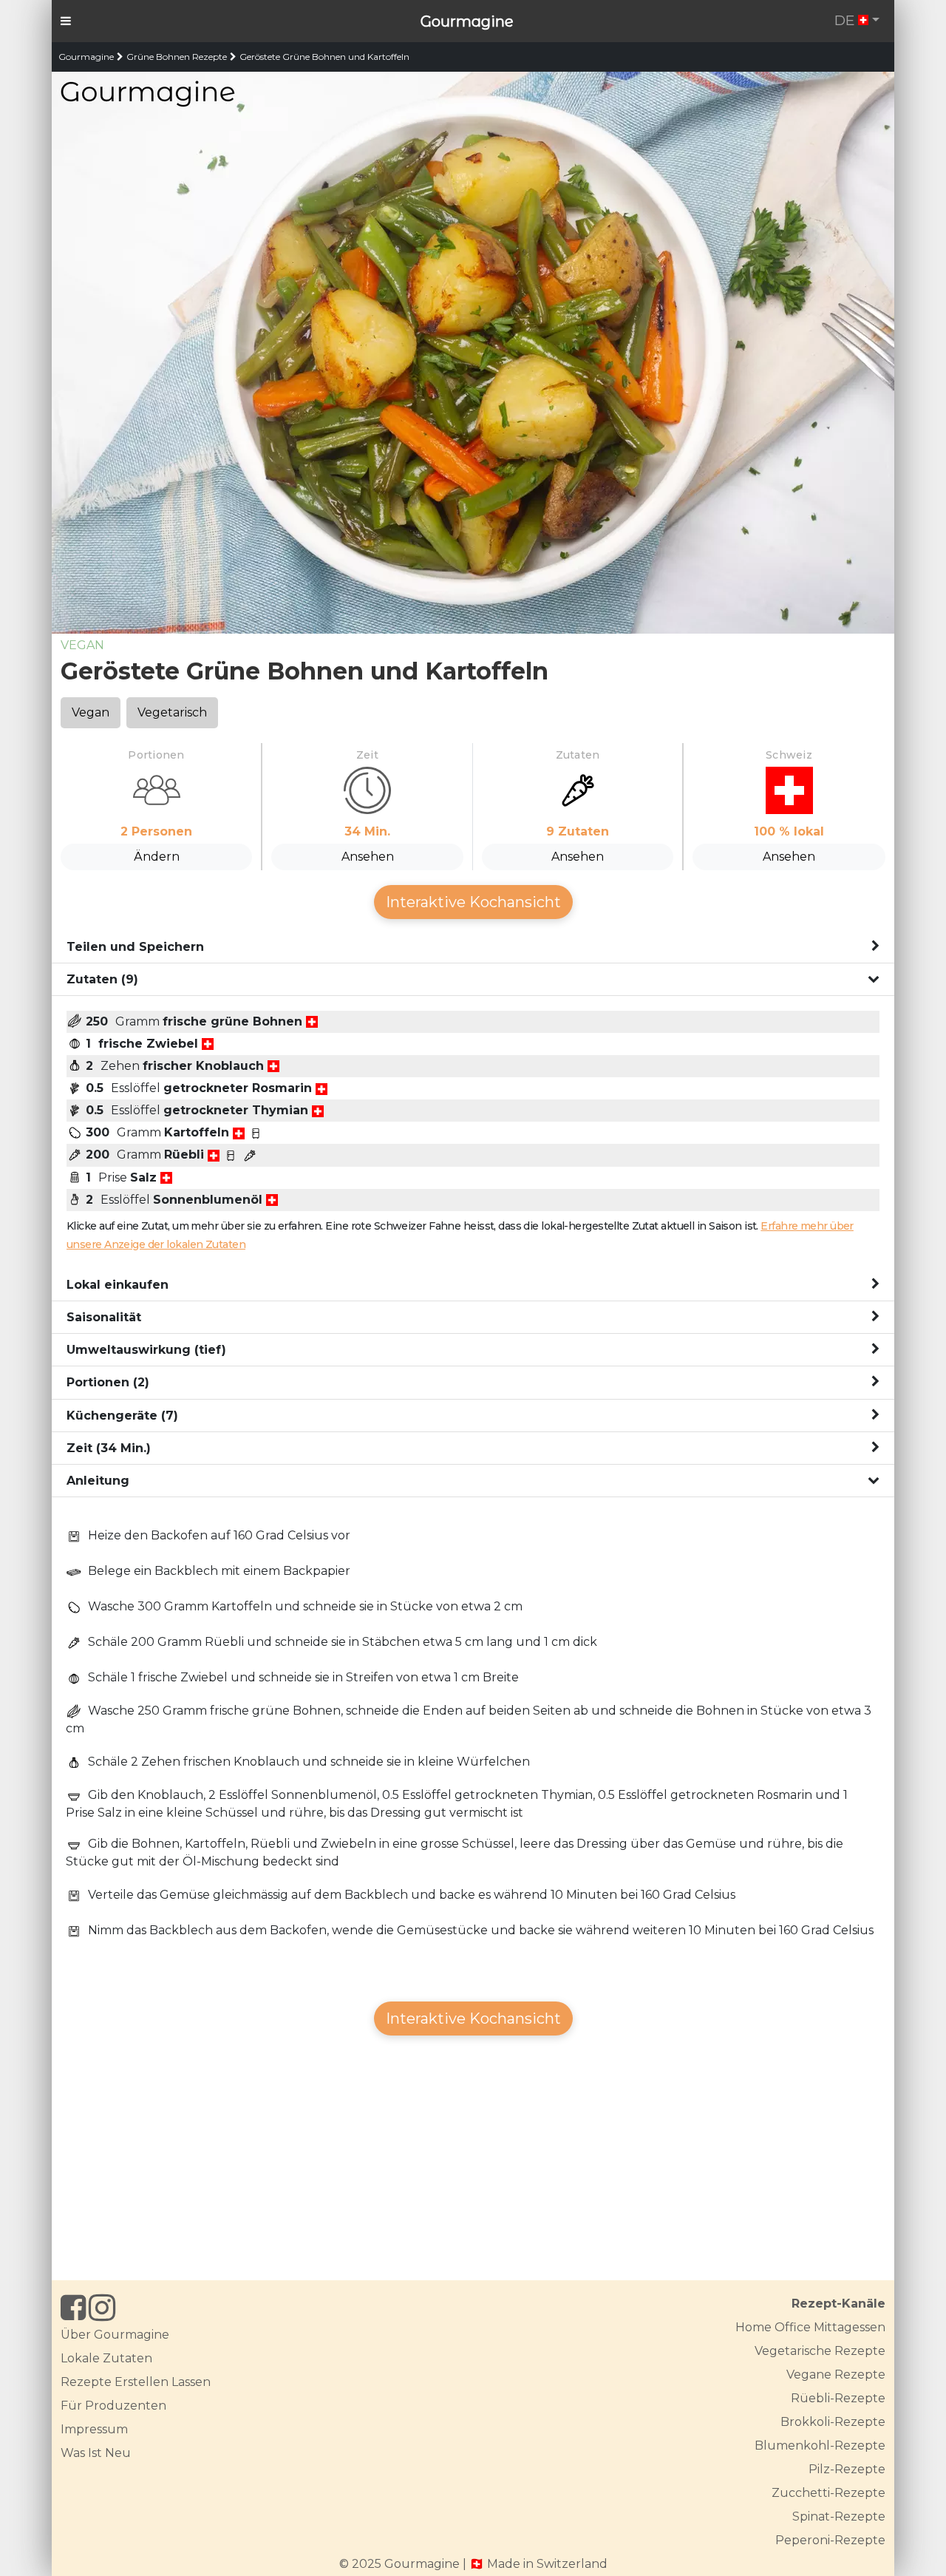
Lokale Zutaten (106, 2358)
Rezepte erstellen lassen (136, 2382)
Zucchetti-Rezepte (828, 2493)
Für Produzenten (113, 2406)
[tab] (473, 947)
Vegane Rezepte (836, 2375)
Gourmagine (467, 21)
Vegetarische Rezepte (820, 2351)
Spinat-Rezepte (839, 2516)
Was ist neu (96, 2453)
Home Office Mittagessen (810, 2327)
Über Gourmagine (115, 2335)
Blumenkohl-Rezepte (820, 2445)
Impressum (94, 2429)
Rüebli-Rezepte (838, 2398)
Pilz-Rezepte (847, 2469)
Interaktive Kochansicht (473, 902)
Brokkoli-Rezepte (833, 2422)
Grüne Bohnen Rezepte (177, 57)
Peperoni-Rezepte (830, 2540)
